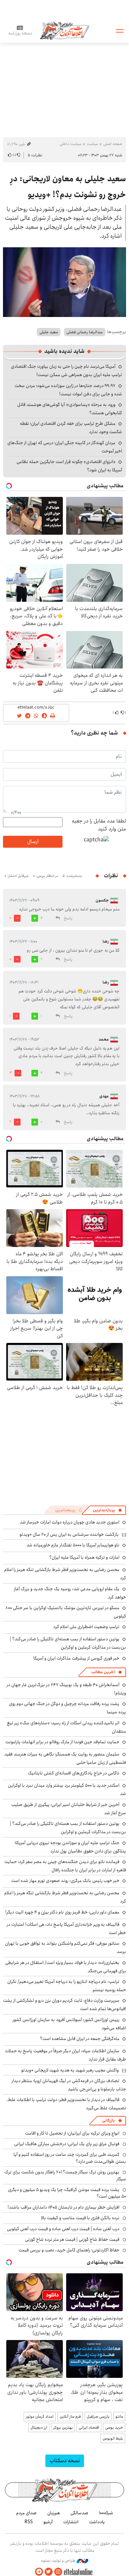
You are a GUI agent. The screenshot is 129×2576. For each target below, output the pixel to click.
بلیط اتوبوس (113, 2438)
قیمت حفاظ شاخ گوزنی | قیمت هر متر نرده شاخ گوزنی (72, 2239)
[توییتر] (49, 2572)
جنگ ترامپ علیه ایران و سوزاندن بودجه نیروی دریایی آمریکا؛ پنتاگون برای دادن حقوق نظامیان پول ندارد (70, 1847)
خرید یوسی (114, 2427)
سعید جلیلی (49, 332)
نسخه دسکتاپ (65, 2461)
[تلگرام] (39, 2572)
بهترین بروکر (63, 2427)
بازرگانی (108, 2120)
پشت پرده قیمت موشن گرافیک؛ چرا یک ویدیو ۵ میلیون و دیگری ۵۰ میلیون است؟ (67, 2193)
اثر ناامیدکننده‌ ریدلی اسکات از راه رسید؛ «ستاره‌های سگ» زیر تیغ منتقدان (66, 1727)
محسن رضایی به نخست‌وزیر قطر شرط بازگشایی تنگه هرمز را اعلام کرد (65, 1897)
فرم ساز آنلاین (70, 2417)
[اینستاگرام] (58, 2572)
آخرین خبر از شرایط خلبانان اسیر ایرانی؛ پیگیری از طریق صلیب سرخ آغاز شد (69, 1809)
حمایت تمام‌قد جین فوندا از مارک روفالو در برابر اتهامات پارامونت (62, 1742)
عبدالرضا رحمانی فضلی (85, 332)
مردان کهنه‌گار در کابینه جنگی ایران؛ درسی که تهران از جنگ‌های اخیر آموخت (65, 447)
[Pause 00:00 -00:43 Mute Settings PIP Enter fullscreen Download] (64, 282)
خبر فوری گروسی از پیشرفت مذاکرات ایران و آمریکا (76, 1658)
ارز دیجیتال (39, 2427)
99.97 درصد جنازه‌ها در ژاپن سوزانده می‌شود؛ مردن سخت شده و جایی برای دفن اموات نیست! (68, 390)
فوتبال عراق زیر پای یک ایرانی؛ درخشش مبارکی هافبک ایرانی (67, 2144)
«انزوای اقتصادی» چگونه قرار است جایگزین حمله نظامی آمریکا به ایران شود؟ (69, 466)
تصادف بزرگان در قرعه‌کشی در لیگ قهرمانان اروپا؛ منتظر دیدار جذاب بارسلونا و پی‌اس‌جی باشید (69, 2085)
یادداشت (97, 2522)
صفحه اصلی (113, 144)
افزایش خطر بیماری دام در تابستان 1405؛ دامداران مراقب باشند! (64, 2207)
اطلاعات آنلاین (64, 30)
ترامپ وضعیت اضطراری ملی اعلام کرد (86, 1627)
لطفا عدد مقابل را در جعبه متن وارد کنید (99, 825)
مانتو (119, 2417)
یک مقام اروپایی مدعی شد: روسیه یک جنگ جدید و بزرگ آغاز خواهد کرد (70, 1593)
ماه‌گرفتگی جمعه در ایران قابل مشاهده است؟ (80, 2039)
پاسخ (68, 918)
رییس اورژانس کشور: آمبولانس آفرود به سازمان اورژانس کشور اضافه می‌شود (69, 2024)
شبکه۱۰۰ (106, 2513)
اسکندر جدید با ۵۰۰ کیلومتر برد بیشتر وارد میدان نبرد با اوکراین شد (67, 1790)
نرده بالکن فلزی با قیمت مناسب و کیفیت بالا (80, 2218)
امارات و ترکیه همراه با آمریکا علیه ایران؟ (84, 1557)
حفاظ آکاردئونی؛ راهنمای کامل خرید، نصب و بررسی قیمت (69, 2250)
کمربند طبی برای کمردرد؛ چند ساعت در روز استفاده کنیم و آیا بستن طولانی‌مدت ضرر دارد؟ (70, 2158)
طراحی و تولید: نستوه (59, 2561)
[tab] (107, 1510)
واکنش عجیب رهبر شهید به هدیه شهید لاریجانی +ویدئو (70, 2070)
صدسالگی (79, 2513)
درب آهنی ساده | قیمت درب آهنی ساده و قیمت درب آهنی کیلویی (63, 2229)
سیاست (92, 144)
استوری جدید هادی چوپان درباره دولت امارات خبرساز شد (70, 1522)
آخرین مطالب (103, 1672)
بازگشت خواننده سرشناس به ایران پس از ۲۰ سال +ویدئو (69, 1534)
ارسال (33, 842)
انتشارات (71, 2522)
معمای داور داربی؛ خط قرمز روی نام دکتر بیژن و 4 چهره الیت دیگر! (62, 1912)
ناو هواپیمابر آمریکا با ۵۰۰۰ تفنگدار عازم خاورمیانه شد (73, 1545)
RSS (29, 2522)
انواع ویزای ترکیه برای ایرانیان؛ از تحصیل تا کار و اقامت (72, 2133)
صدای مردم (26, 2513)
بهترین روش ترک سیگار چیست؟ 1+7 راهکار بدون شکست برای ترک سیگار (65, 2175)
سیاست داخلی (70, 144)
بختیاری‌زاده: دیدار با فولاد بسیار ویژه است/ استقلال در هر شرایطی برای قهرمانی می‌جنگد (66, 1967)
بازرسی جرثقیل (98, 2417)
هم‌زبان (54, 2513)
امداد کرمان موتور (40, 2417)
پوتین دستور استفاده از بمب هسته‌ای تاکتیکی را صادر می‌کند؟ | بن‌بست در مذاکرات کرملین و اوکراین (68, 1643)
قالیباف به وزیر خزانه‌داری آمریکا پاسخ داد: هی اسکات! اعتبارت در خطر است (66, 1929)
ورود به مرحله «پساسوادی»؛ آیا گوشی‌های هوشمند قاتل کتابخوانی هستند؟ (70, 409)
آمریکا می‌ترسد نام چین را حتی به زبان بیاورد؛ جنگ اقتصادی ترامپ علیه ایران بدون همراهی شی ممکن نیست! (66, 371)
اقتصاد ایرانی (89, 2427)
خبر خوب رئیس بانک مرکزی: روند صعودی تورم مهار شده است (65, 1881)
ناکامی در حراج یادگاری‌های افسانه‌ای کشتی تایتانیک (74, 1773)
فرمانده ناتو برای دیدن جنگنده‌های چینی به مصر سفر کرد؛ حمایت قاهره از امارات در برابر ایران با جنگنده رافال (65, 1866)
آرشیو (48, 2522)
